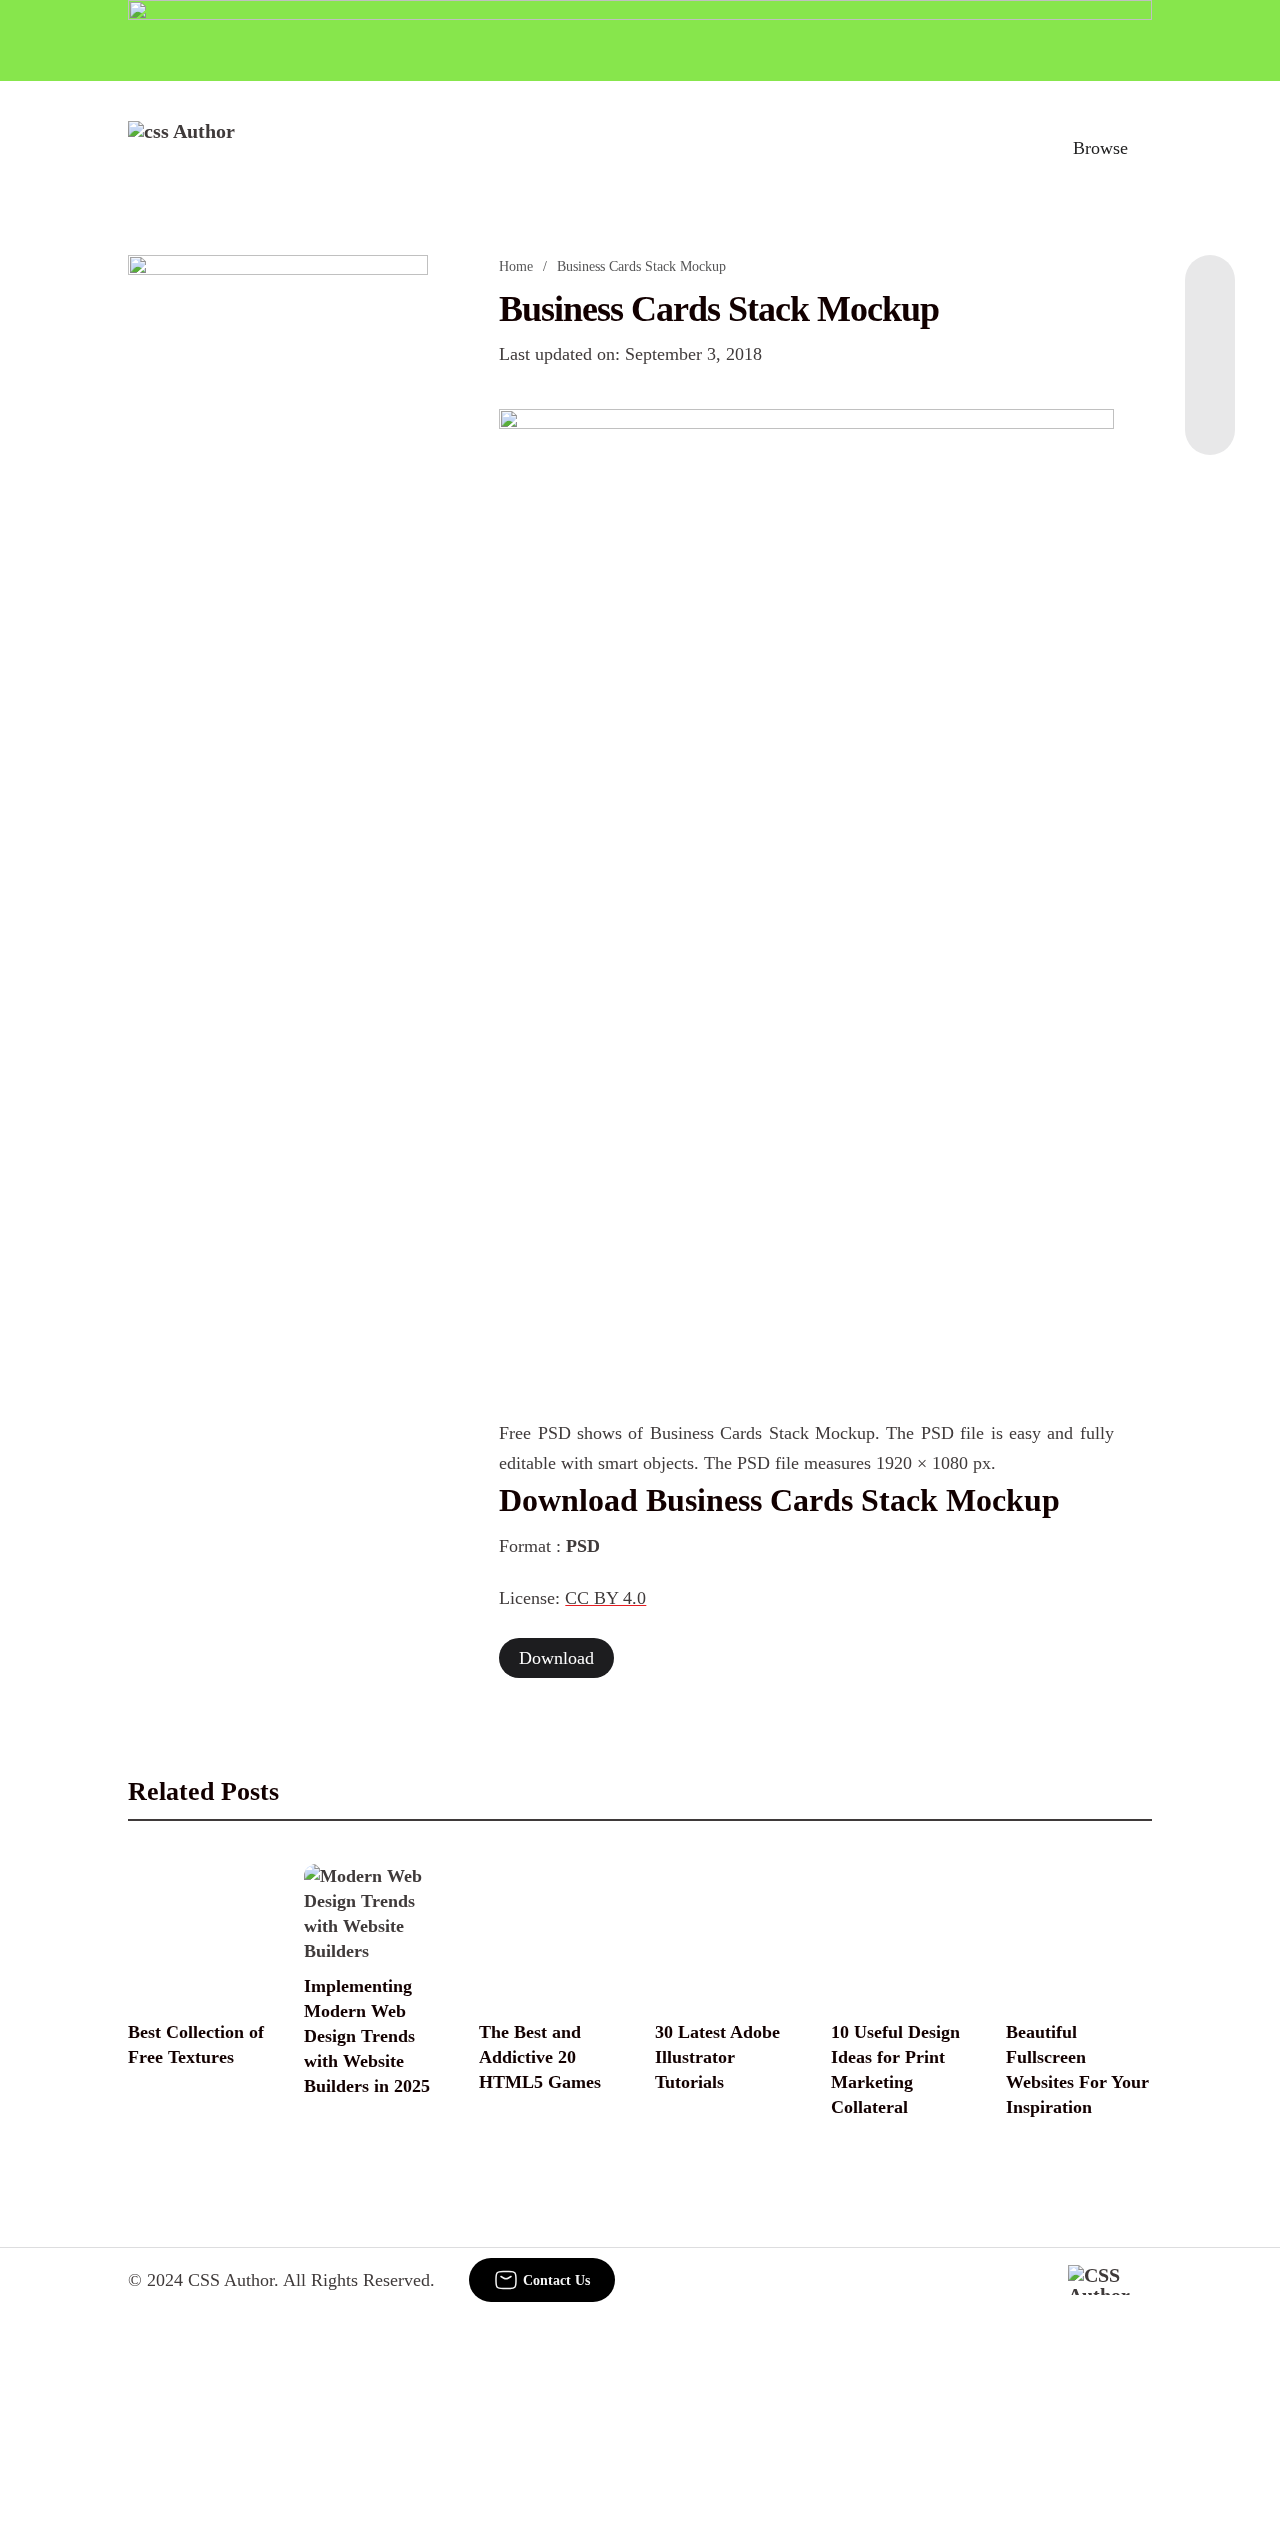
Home (516, 266)
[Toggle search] (1013, 148)
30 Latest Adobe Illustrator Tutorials (717, 2057)
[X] (1210, 415)
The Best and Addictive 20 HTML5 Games (540, 2057)
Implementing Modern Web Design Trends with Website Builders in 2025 (367, 2036)
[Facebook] (1210, 295)
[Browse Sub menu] (1145, 148)
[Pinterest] (1210, 375)
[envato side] (278, 553)
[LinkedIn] (1210, 335)
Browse (1100, 148)
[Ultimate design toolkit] (806, 650)
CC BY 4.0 (605, 1598)
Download (556, 1658)
